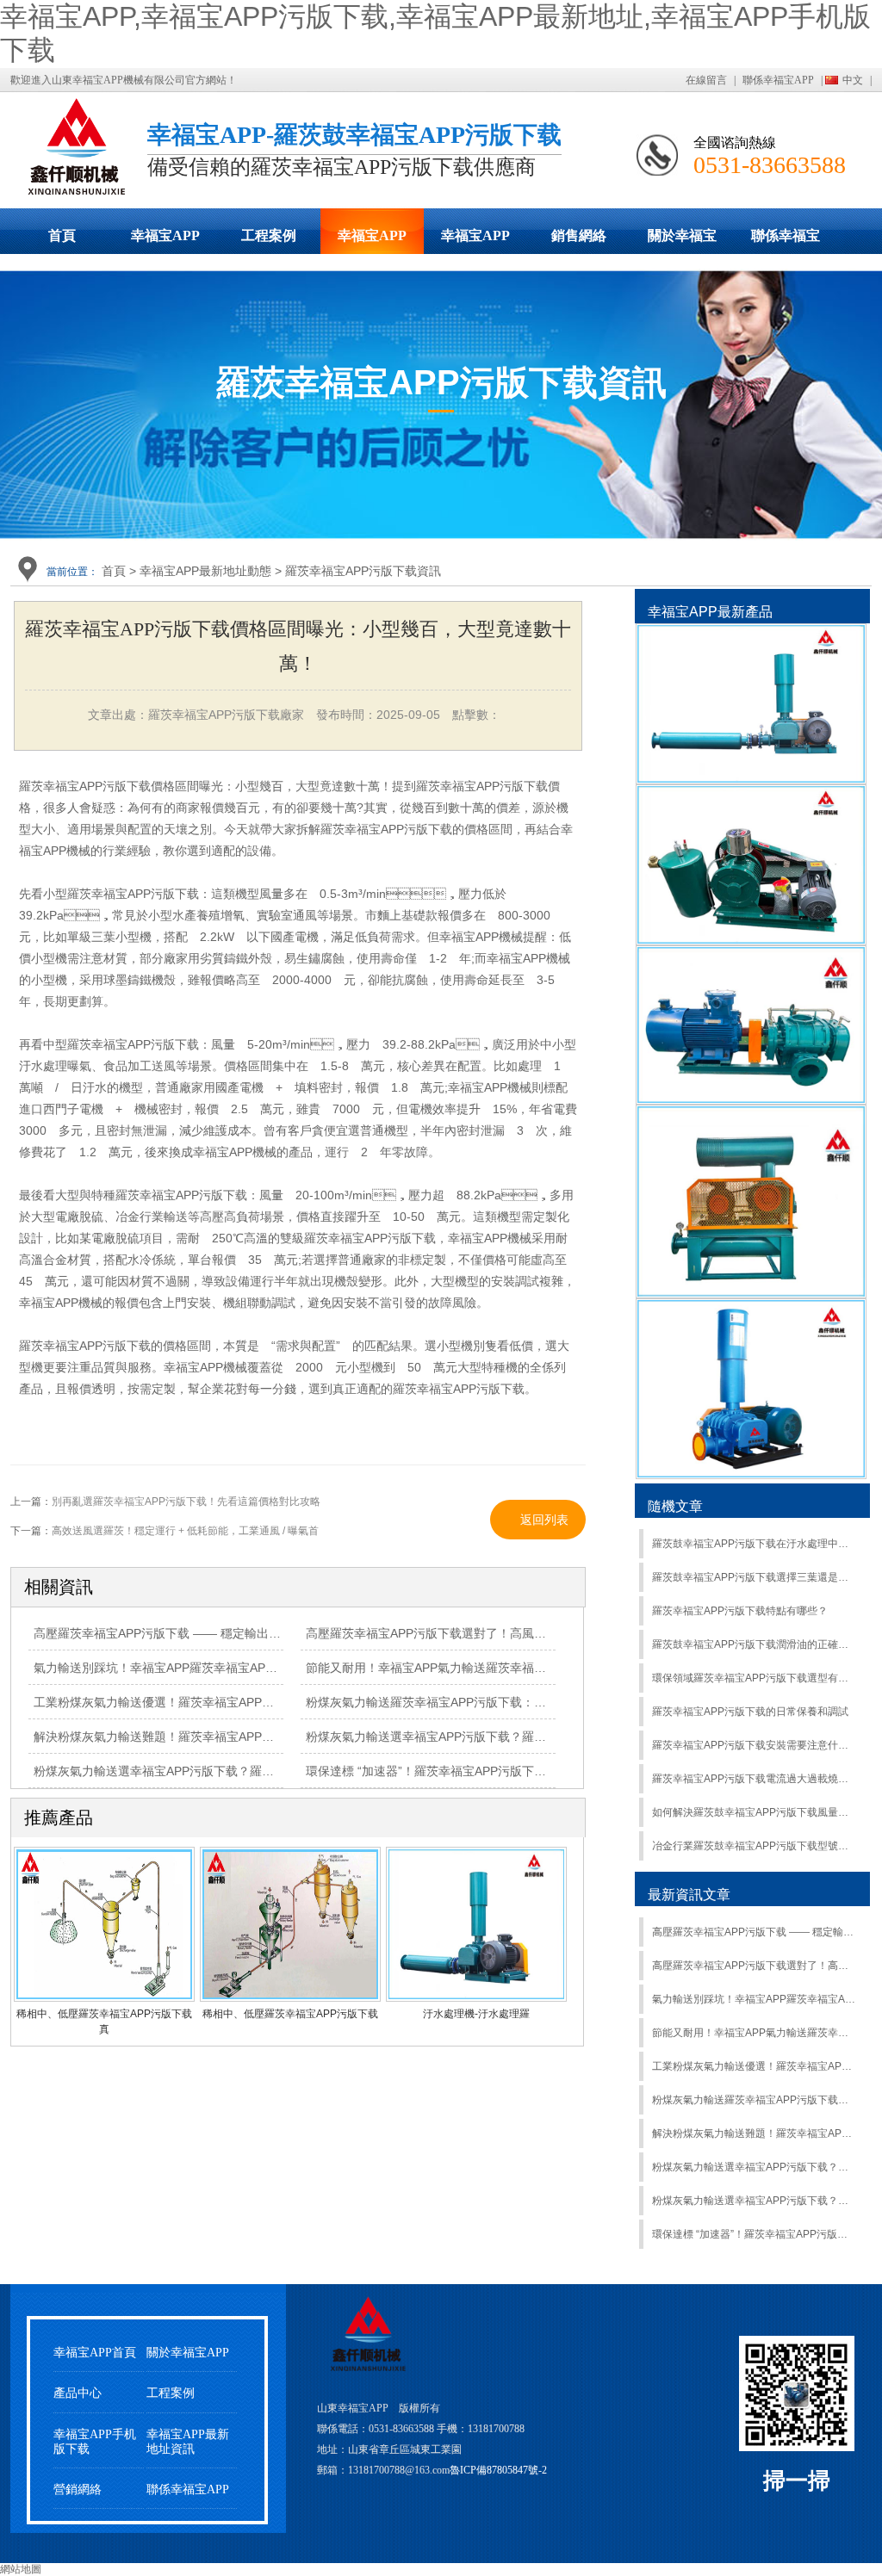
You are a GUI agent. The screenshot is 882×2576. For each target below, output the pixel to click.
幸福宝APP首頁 (95, 2353)
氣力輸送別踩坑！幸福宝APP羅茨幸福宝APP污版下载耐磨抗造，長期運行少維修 (754, 1999)
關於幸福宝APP (682, 241)
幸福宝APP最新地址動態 (372, 241)
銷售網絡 (579, 235)
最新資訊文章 (689, 1895)
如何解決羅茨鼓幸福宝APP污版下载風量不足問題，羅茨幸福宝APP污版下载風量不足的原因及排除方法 (754, 1812)
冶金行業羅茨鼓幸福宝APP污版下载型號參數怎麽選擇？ (754, 1846)
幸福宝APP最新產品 (710, 612)
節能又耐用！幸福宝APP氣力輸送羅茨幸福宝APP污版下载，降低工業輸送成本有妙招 (754, 2033)
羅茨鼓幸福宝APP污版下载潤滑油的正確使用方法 (754, 1644)
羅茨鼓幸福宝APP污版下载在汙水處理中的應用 (754, 1544)
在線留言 (706, 80)
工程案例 (269, 235)
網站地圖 (21, 2569)
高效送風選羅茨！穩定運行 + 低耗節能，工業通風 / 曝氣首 (185, 1531)
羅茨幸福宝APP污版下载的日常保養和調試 (750, 1712)
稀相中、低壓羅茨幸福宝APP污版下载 (290, 2014)
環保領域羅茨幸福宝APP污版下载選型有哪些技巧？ (754, 1678)
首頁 (62, 235)
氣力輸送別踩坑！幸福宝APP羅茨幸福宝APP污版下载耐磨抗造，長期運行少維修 (250, 1668)
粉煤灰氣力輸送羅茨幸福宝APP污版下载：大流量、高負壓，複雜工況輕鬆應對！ (754, 2100)
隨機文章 (675, 1506)
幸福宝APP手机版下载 (475, 241)
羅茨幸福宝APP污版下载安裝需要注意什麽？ (754, 1745)
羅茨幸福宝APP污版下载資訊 (363, 571)
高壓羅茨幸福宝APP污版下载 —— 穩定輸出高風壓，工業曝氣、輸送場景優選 (754, 1932)
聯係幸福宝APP (778, 80)
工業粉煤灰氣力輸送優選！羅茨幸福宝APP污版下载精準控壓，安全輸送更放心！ (754, 2066)
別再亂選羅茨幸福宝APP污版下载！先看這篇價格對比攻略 (186, 1502)
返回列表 (544, 1520)
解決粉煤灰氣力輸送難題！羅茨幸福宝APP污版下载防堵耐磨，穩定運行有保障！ (754, 2133)
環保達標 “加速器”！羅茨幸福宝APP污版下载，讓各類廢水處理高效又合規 (504, 1771)
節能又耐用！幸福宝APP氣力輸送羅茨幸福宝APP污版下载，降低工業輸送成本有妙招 (534, 1668)
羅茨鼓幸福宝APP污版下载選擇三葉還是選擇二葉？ (754, 1577)
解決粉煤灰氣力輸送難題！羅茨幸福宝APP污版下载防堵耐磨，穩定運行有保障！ (250, 1737)
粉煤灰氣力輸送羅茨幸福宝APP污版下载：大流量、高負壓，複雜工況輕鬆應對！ (522, 1702)
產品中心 (78, 2393)
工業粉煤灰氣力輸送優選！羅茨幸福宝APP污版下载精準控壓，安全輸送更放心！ (250, 1702)
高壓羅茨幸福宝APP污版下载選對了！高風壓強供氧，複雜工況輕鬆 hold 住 (507, 1633)
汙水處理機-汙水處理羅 (476, 2014)
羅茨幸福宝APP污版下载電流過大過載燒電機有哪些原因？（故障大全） (754, 1779)
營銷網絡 (78, 2489)
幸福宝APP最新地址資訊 (188, 2442)
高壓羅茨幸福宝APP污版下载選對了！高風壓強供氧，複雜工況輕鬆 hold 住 (754, 1966)
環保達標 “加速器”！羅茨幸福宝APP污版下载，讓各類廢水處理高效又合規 (754, 2234)
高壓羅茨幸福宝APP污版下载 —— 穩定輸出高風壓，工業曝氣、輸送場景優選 (242, 1633)
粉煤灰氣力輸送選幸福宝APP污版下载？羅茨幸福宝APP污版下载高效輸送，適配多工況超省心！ (754, 2167)
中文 (853, 80)
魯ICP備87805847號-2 (498, 2470)
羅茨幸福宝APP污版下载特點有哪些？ (740, 1611)
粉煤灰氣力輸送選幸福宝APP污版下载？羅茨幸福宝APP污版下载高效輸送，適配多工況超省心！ (754, 2201)
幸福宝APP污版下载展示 (165, 241)
